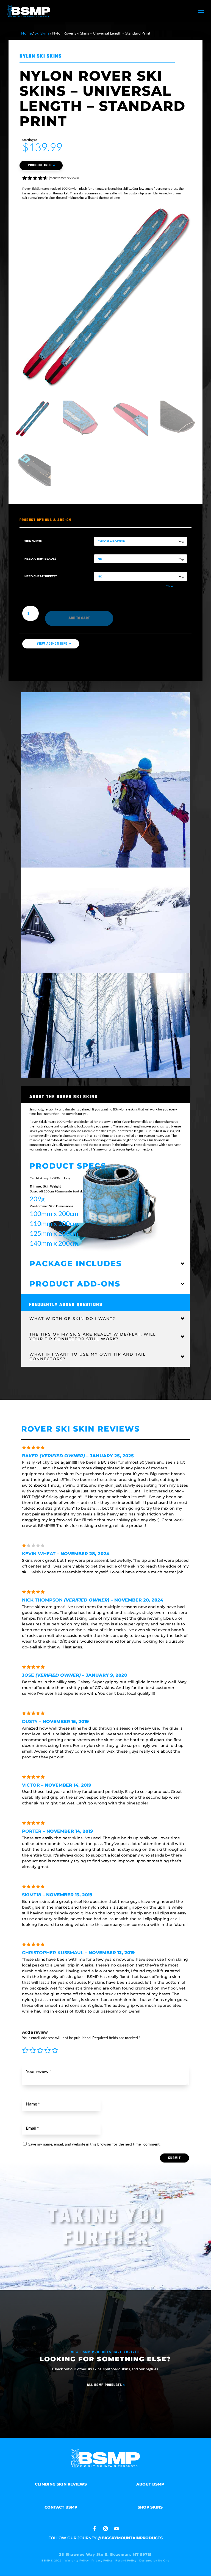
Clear (170, 586)
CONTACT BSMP (61, 2507)
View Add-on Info (52, 644)
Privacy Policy (102, 2560)
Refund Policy (126, 2560)
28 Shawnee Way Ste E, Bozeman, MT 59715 (105, 2554)
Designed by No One (154, 2560)
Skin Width (33, 541)
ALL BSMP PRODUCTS (104, 2385)
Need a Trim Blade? (40, 559)
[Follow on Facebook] (95, 2529)
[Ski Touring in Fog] (105, 780)
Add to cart (79, 618)
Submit (174, 2158)
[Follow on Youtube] (116, 2529)
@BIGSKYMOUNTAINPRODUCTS (130, 2538)
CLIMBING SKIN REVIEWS (61, 2484)
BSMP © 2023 (52, 2560)
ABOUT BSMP (150, 2484)
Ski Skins (42, 33)
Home (26, 33)
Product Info (40, 165)
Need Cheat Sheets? (41, 576)
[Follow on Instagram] (105, 2529)
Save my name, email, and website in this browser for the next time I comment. (94, 2144)
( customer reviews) (64, 178)
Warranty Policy (77, 2560)
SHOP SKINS (150, 2507)
